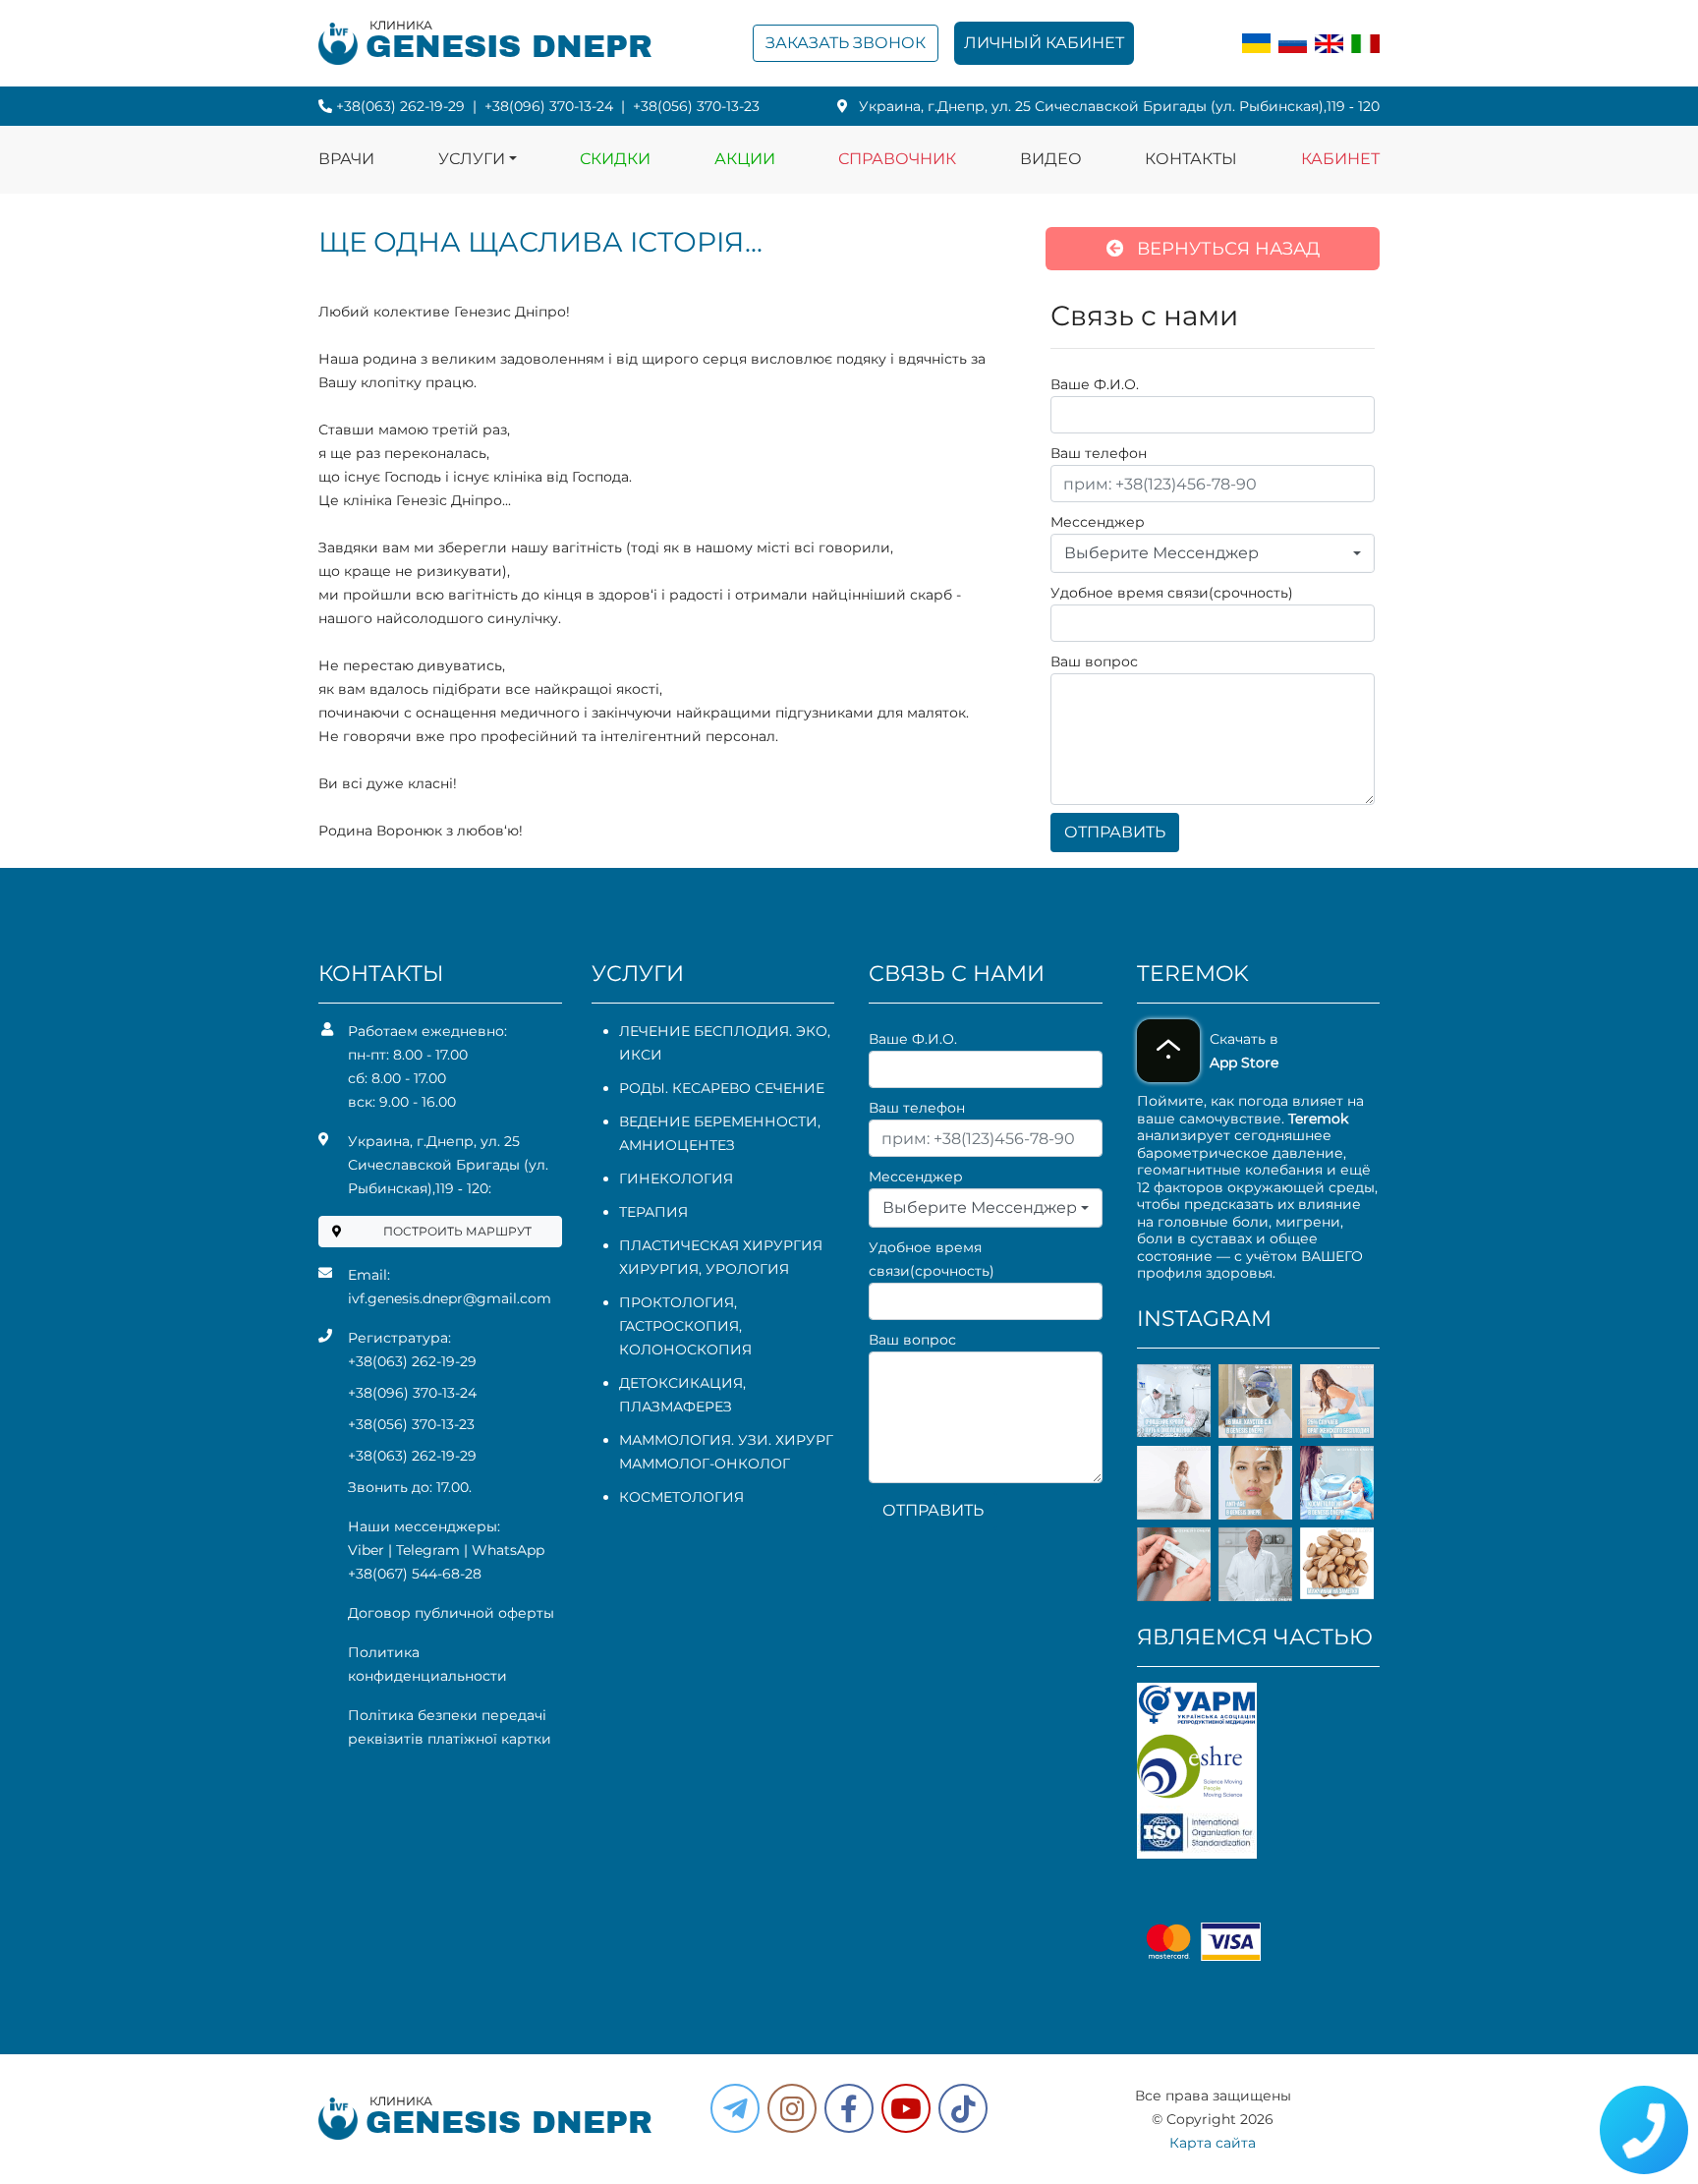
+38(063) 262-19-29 (400, 106)
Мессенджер (1098, 522)
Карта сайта (1213, 2143)
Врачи (346, 159)
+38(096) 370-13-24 (549, 106)
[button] (849, 2108)
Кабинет (1340, 159)
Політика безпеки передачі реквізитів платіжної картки (450, 1727)
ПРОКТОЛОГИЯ (677, 1302)
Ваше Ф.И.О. (1095, 384)
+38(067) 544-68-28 (415, 1574)
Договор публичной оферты (451, 1613)
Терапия (653, 1212)
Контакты (1191, 159)
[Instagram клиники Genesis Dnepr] (792, 2108)
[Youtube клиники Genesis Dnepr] (906, 2108)
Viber (366, 1550)
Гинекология (676, 1178)
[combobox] (1213, 553)
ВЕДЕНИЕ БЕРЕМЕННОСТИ (718, 1121)
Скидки (615, 159)
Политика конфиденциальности (427, 1664)
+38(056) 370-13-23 (696, 106)
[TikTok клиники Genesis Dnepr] (963, 2108)
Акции (745, 159)
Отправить (1115, 832)
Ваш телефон (1099, 453)
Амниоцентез (677, 1145)
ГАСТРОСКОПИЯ (679, 1326)
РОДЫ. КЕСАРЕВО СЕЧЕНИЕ (722, 1088)
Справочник (897, 159)
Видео (1051, 159)
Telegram (428, 1550)
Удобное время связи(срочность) (1172, 593)
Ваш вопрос (1094, 661)
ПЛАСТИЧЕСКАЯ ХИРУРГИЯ (721, 1245)
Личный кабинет (1044, 43)
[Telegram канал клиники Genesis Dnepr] (735, 2108)
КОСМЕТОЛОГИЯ (681, 1497)
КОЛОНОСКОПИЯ (685, 1350)
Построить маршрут (457, 1231)
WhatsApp (508, 1550)
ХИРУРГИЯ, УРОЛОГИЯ (704, 1269)
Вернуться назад (1226, 249)
